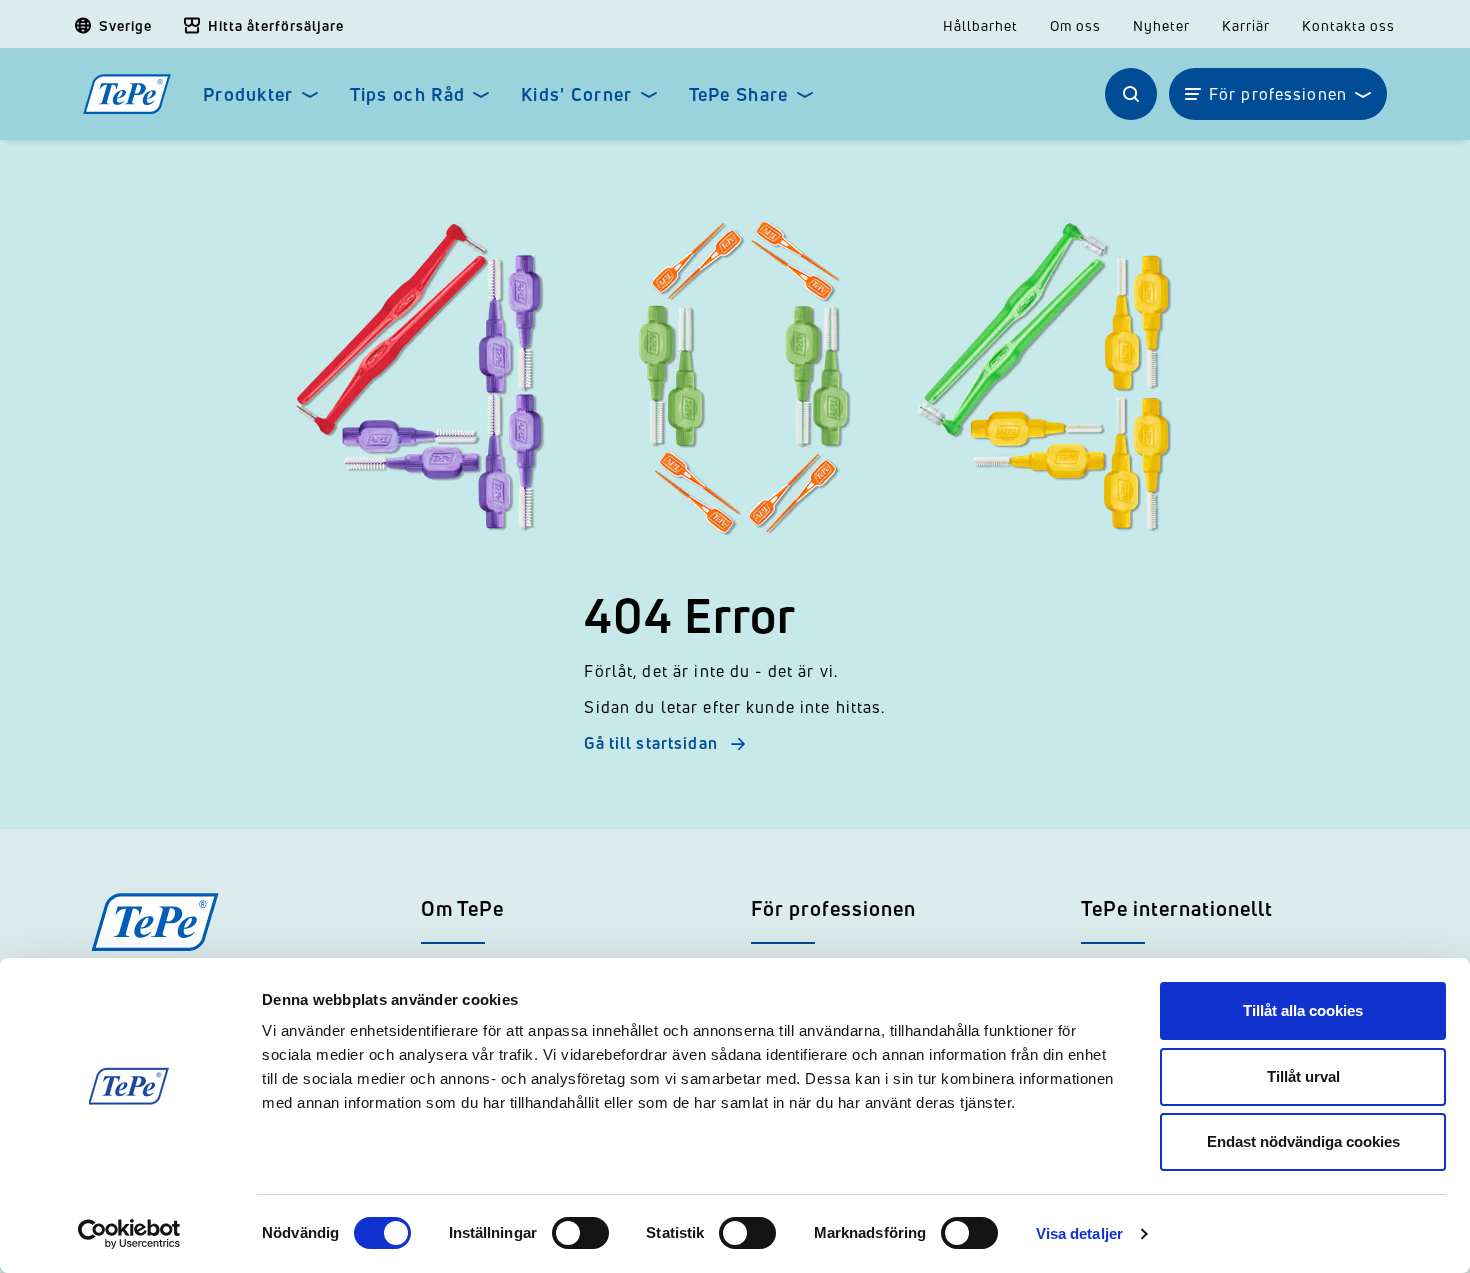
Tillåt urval (1303, 1076)
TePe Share (739, 94)
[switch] (580, 1233)
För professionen (1278, 94)
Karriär (1246, 26)
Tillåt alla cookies (1303, 1010)
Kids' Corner (576, 94)
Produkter (248, 94)
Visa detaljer (1079, 1233)
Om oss (1075, 26)
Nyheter (1161, 26)
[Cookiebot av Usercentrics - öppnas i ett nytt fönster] (129, 1234)
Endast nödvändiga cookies (1303, 1141)
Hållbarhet (980, 26)
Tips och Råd (407, 94)
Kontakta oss (1348, 26)
